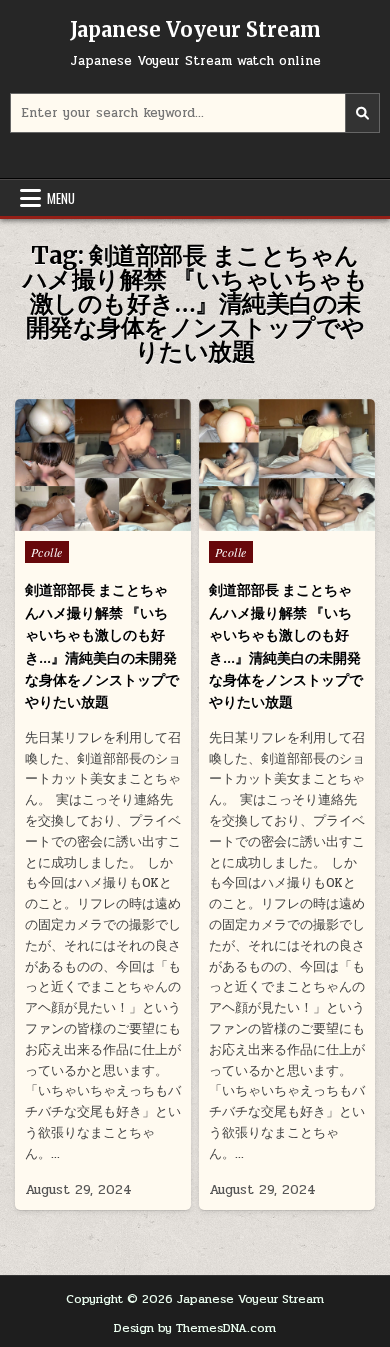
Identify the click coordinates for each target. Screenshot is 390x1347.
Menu (61, 198)
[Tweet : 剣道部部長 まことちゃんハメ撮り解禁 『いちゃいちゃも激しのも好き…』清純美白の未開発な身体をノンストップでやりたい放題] (60, 520)
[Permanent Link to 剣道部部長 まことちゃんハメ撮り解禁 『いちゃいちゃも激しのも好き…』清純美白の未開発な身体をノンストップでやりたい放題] (103, 465)
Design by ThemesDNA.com (195, 1328)
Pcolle (47, 552)
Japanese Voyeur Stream (195, 29)
